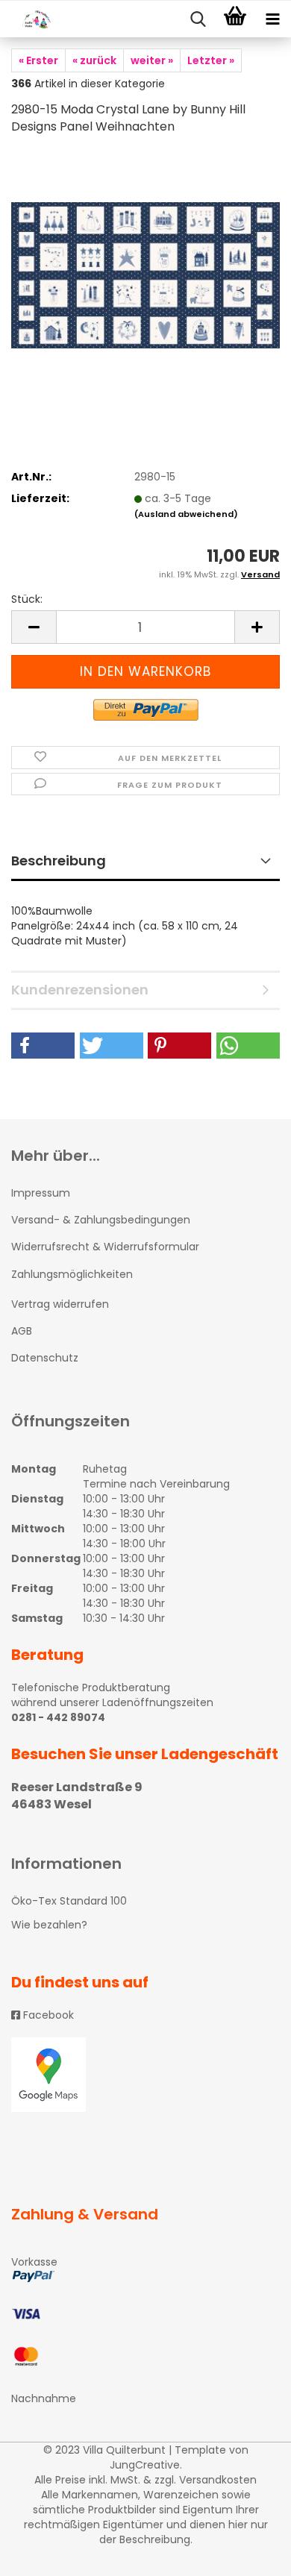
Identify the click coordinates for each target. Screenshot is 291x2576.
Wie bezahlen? (49, 1925)
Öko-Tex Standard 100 (69, 1901)
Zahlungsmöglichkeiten (72, 1274)
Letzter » (211, 60)
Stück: (27, 599)
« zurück (94, 60)
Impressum (41, 1193)
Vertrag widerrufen (60, 1304)
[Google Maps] (145, 2075)
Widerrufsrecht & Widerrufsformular (105, 1247)
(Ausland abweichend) (186, 514)
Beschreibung (59, 861)
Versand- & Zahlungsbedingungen (101, 1220)
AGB (22, 1331)
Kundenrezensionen (80, 990)
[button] (43, 1046)
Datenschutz (45, 1358)
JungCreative (145, 2465)
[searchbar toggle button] (198, 19)
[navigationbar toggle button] (272, 19)
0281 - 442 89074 (58, 1717)
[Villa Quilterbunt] (30, 19)
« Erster (38, 60)
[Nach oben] (250, 2554)
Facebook (47, 2015)
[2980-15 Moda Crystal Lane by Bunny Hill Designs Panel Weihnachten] (145, 260)
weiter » (152, 60)
